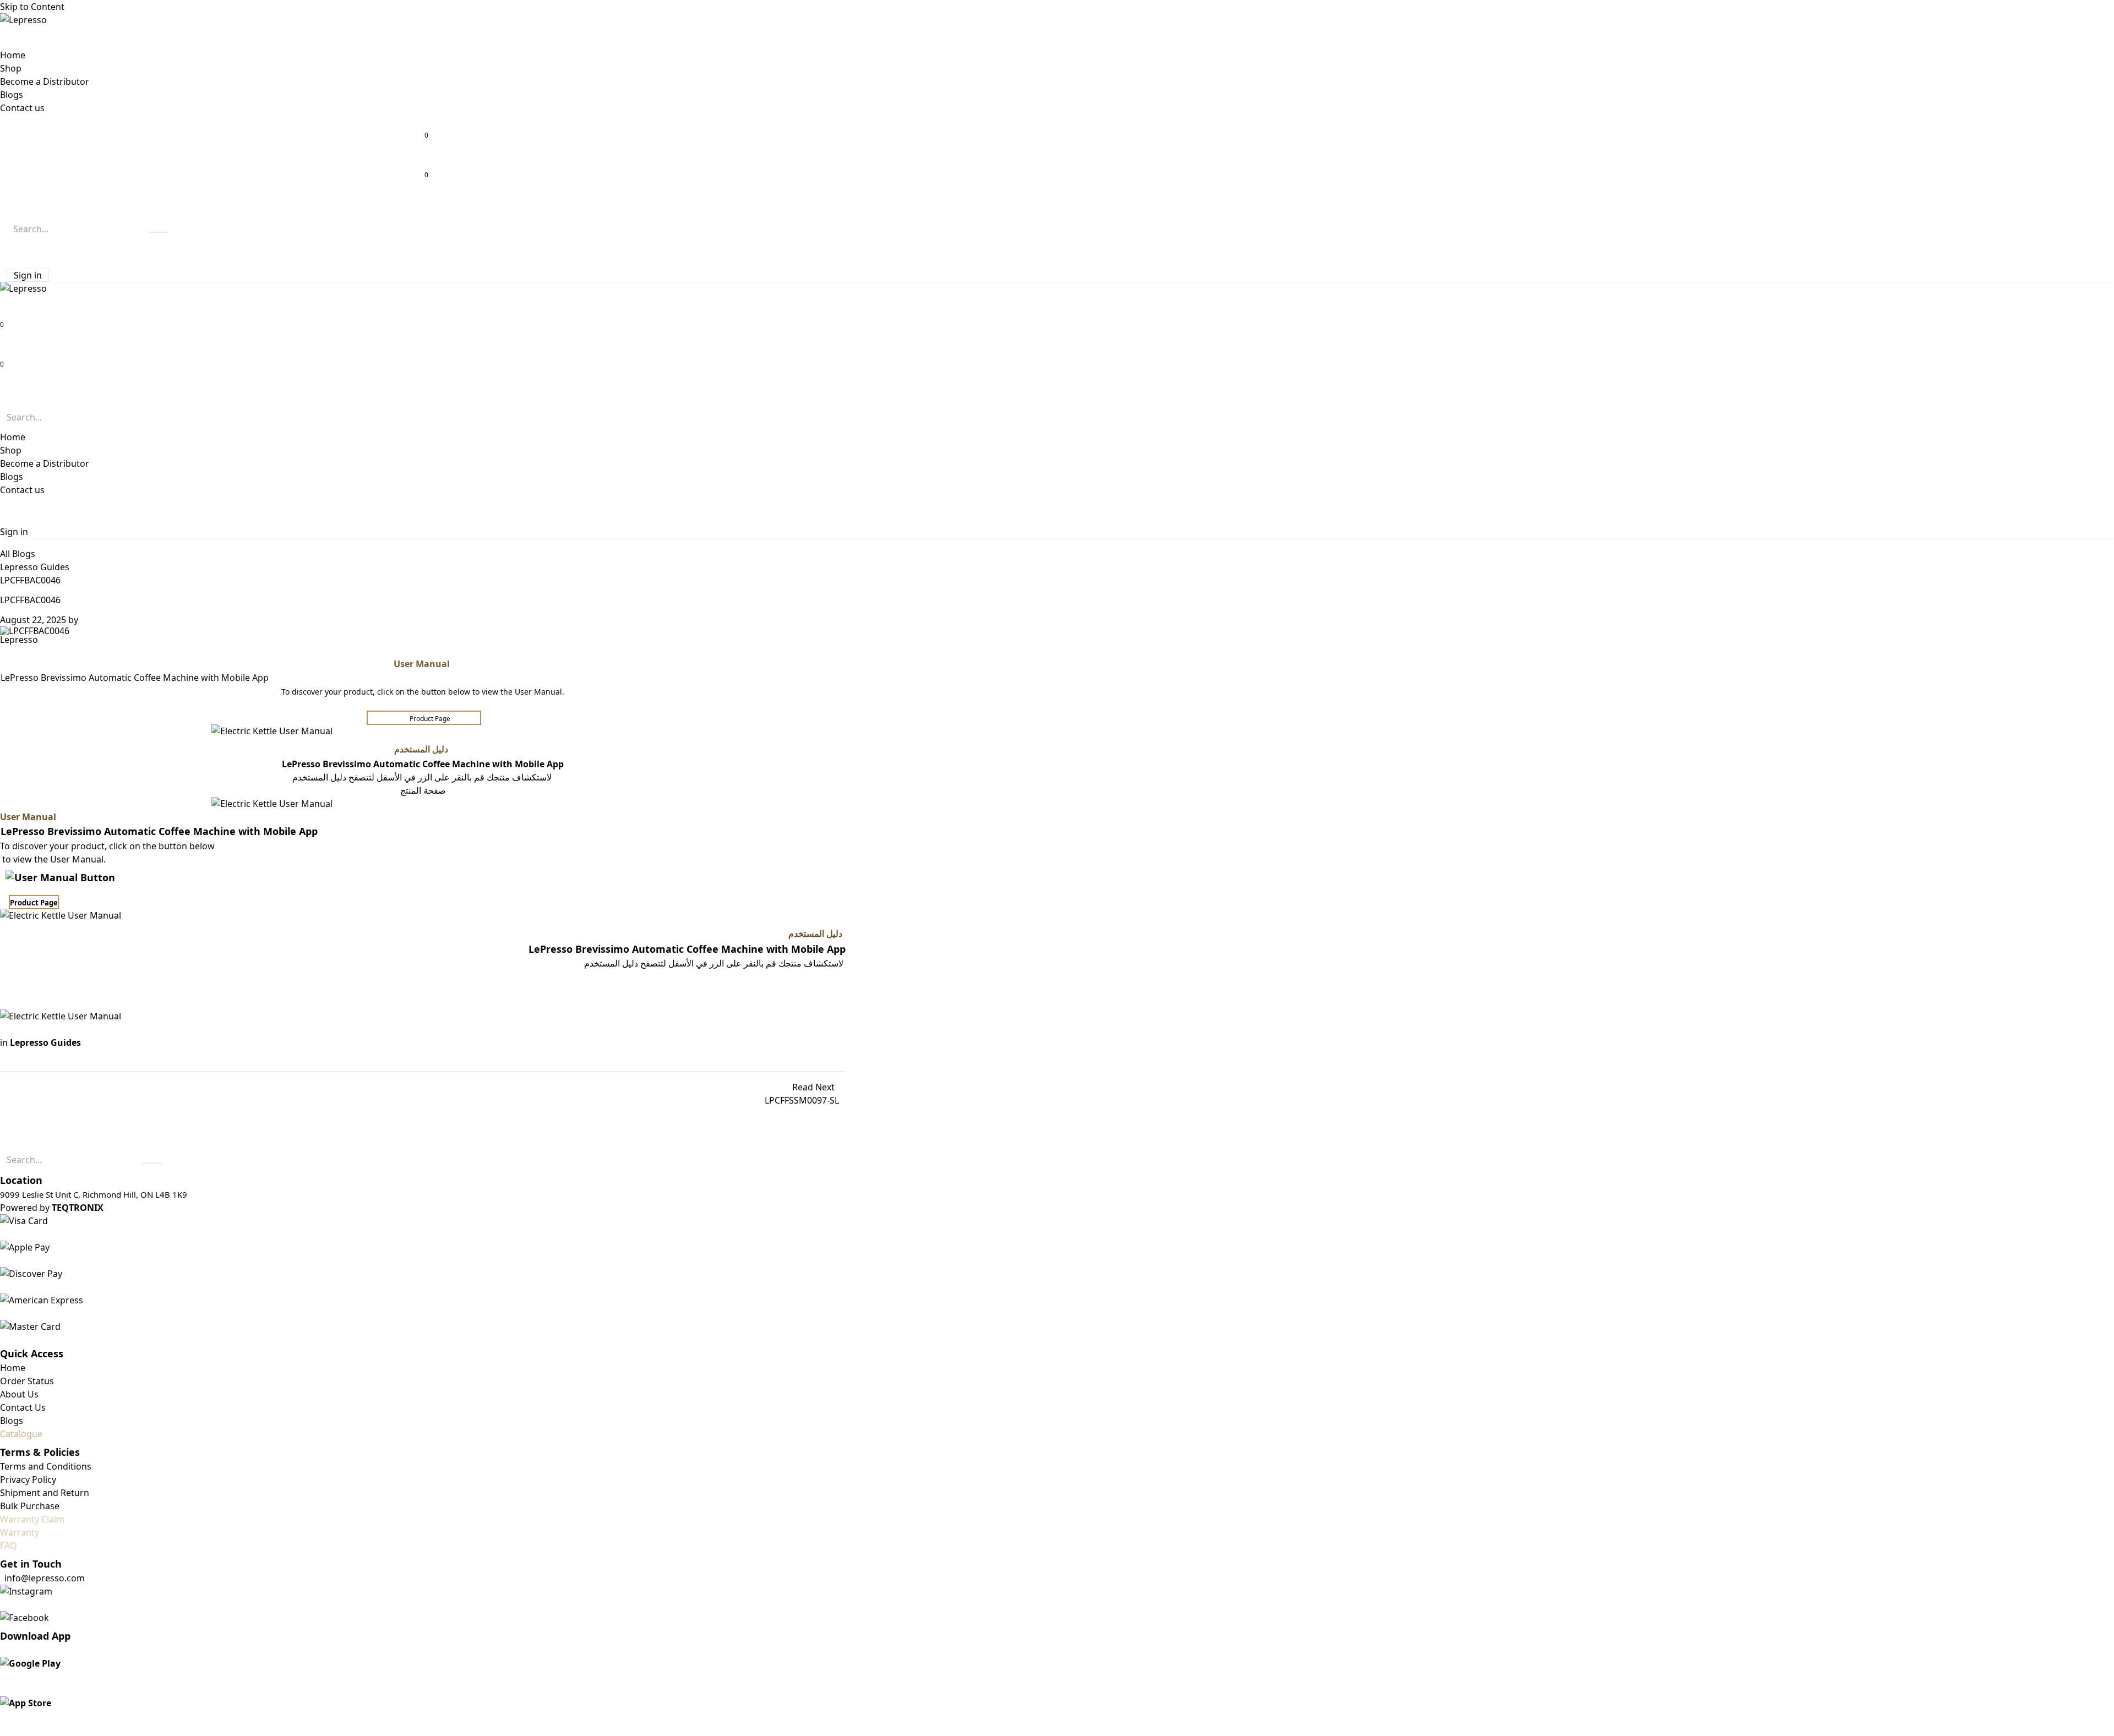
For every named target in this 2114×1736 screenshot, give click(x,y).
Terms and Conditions (46, 1466)
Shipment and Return (45, 1493)
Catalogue (21, 1434)
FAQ (9, 1546)
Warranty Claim (32, 1519)
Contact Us (23, 1407)
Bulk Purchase (30, 1506)
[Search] (159, 232)
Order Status (27, 1381)
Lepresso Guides (35, 567)
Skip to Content (32, 7)
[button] (9, 249)
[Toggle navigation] (4, 393)
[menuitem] (13, 55)
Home (13, 1368)
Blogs (12, 1421)
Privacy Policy (28, 1480)
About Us (19, 1394)
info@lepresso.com (45, 1578)
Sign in (28, 275)
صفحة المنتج (423, 790)
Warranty (20, 1532)
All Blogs (18, 554)
